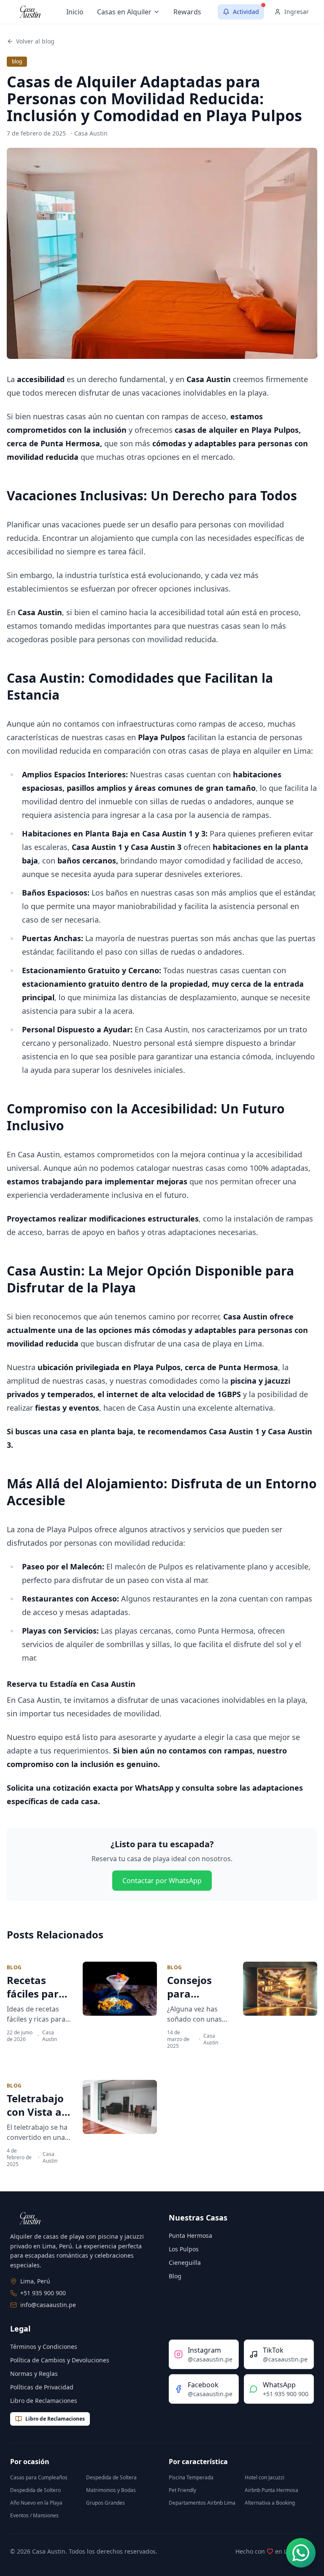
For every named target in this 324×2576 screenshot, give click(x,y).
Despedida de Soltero (35, 2490)
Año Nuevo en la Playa (36, 2503)
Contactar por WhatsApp (162, 1881)
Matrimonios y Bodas (111, 2490)
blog (17, 61)
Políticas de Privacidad (42, 2387)
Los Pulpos (184, 2249)
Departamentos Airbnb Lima (202, 2503)
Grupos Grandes (105, 2503)
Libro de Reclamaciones (44, 2401)
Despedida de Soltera (111, 2477)
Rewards (187, 12)
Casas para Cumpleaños (39, 2477)
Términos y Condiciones (44, 2347)
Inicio (75, 12)
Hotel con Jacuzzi (265, 2477)
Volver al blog (35, 41)
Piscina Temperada (191, 2477)
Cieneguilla (185, 2262)
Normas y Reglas (34, 2374)
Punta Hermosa (190, 2235)
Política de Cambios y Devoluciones (60, 2360)
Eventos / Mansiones (34, 2515)
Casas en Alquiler (124, 12)
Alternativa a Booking (270, 2503)
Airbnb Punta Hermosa (271, 2490)
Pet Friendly (182, 2490)
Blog (175, 2276)
